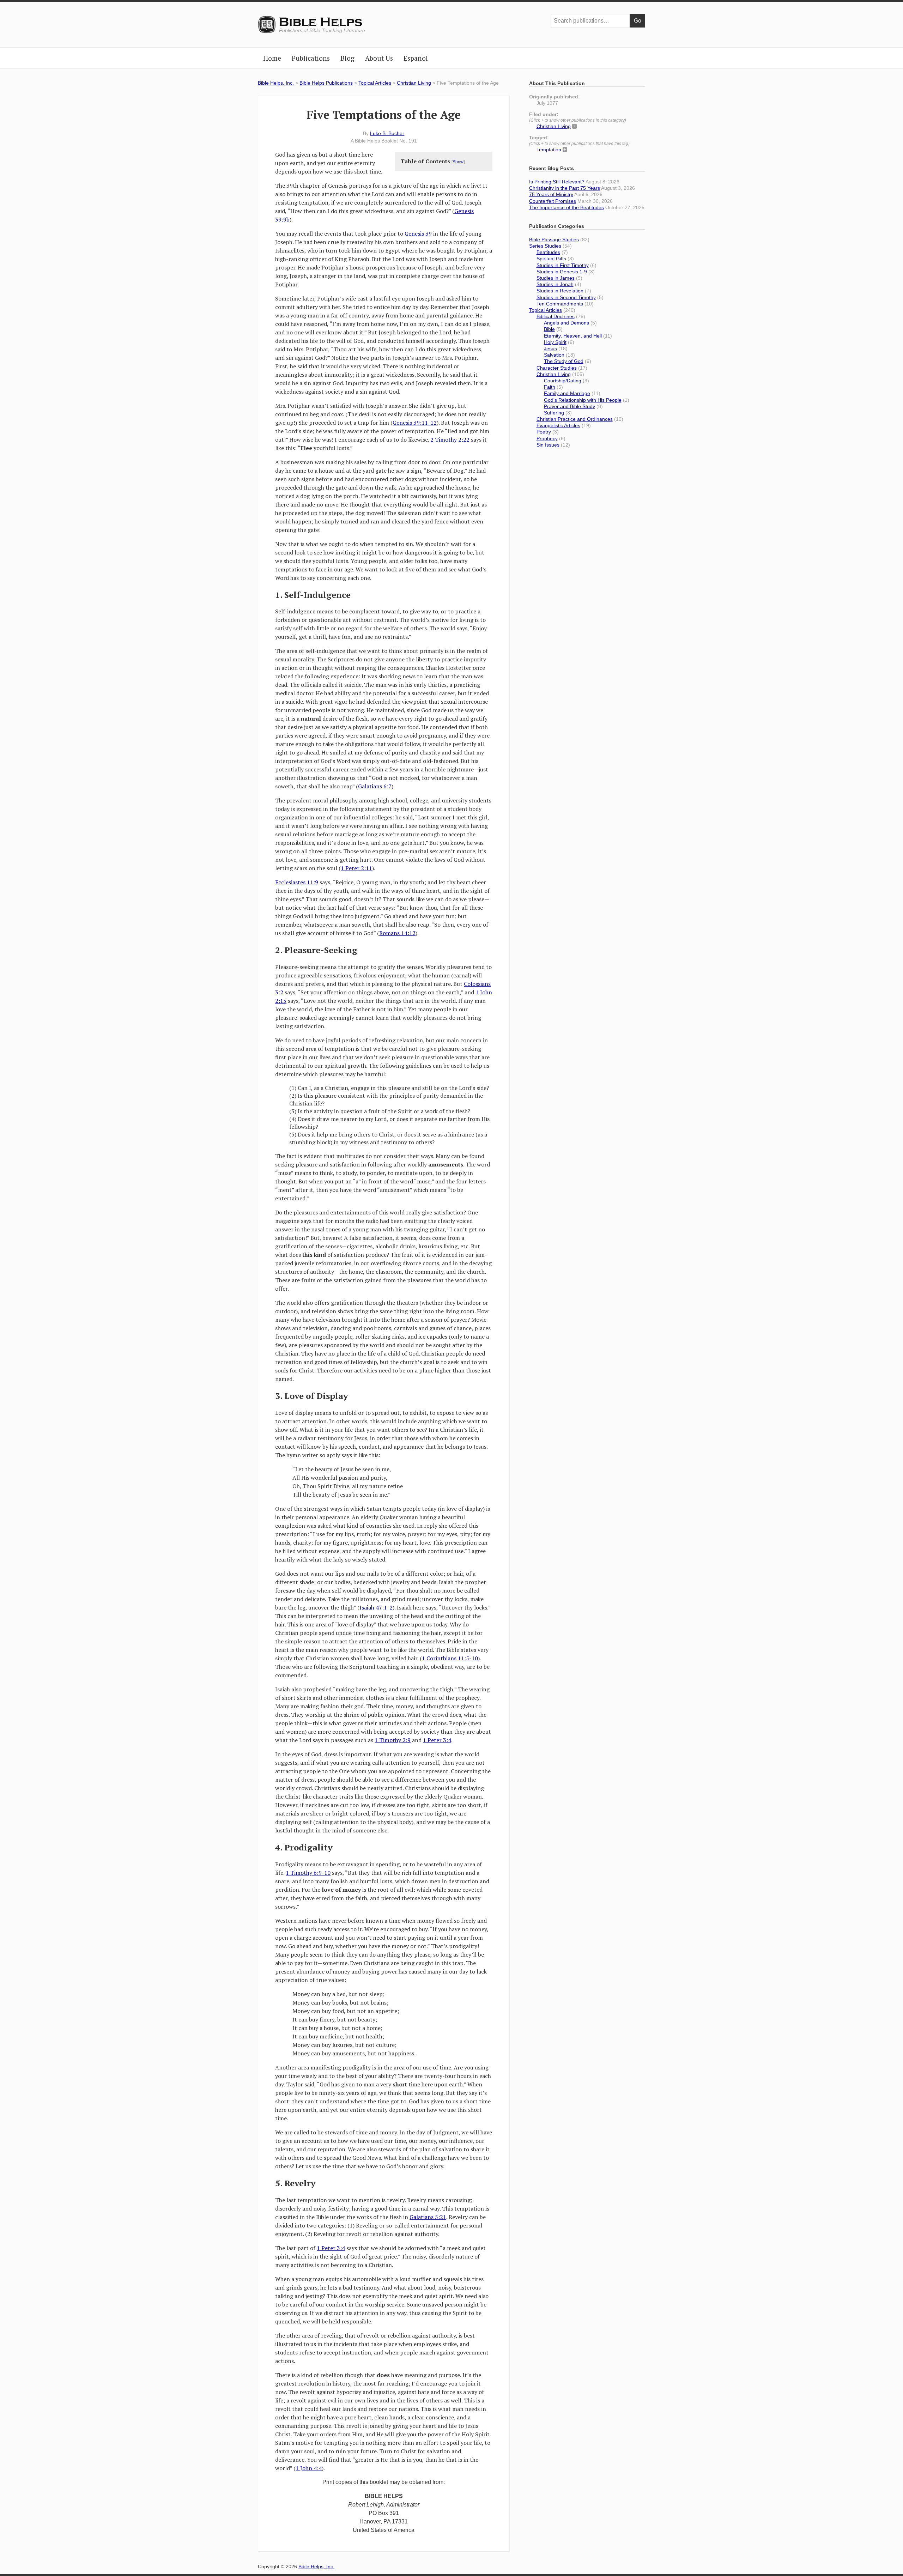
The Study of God (564, 361)
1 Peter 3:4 (437, 1740)
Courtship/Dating (563, 381)
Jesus (550, 348)
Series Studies (545, 246)
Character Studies (557, 368)
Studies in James (556, 278)
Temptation (549, 150)
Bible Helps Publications (326, 83)
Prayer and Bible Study (569, 406)
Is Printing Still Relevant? (557, 182)
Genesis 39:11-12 (415, 423)
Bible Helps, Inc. (321, 22)
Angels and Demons (566, 323)
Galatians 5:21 (428, 2217)
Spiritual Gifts (551, 259)
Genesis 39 (418, 234)
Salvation (554, 355)
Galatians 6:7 (375, 786)
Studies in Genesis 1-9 (562, 272)
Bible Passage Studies (554, 240)
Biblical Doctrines (556, 316)
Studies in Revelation (560, 291)
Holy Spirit (555, 342)
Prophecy (547, 438)
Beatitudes (548, 252)
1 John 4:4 (309, 2468)
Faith (550, 387)
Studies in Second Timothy (566, 297)
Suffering (554, 413)
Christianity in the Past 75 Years (565, 188)
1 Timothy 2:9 (393, 1740)
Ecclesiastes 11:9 (297, 882)
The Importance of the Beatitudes (566, 207)
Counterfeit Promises (553, 201)
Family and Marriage (567, 393)
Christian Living (414, 83)
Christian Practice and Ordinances (575, 419)
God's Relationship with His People (583, 400)
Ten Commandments (560, 304)
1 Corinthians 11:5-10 (450, 1658)
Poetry (544, 432)
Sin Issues (548, 445)
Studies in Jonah (555, 284)
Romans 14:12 (397, 933)
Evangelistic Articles (558, 425)
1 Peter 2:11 (356, 868)
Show (458, 162)
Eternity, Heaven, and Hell (573, 336)
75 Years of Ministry (551, 194)
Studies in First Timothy (563, 265)
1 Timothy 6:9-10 (308, 1873)
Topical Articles (375, 83)
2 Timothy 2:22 (450, 440)
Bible (549, 329)
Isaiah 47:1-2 (376, 1607)
